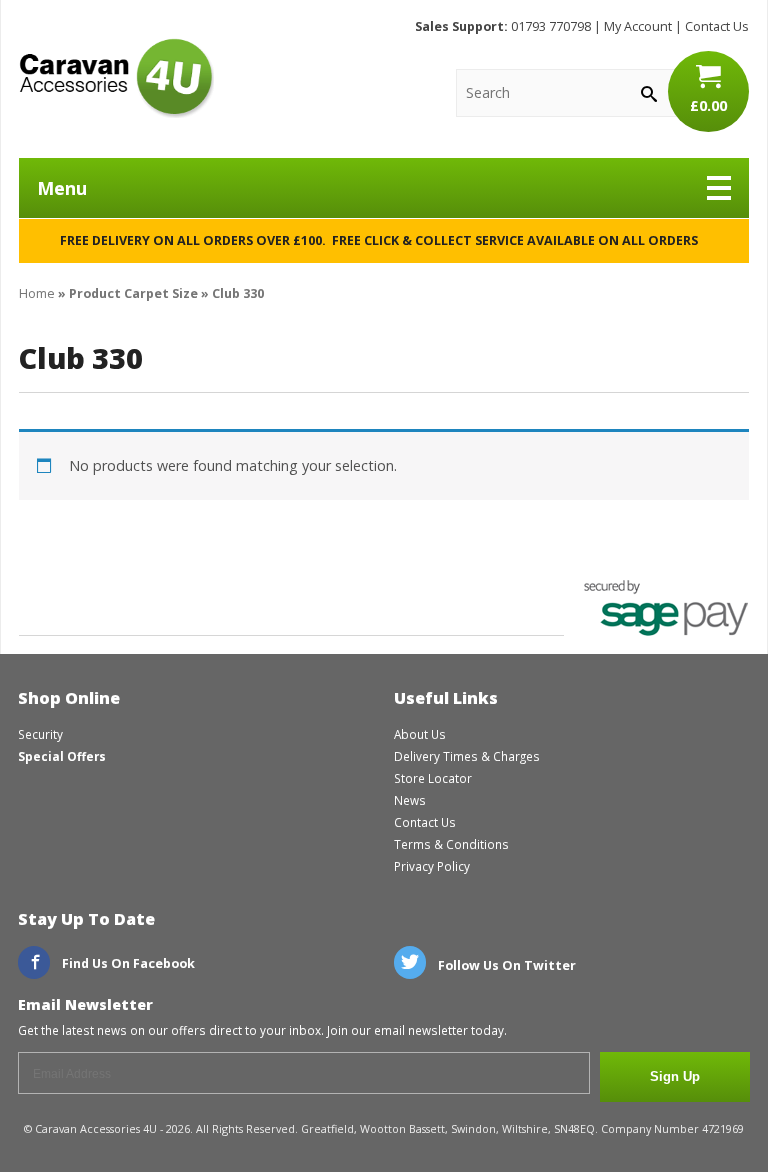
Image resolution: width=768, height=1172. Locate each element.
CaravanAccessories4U (116, 78)
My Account (638, 26)
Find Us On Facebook (127, 963)
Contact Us (717, 26)
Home (37, 293)
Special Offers (62, 756)
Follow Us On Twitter (505, 965)
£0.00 (708, 105)
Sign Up (675, 1077)
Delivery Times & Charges (467, 756)
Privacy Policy (432, 866)
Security (40, 734)
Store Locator (433, 778)
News (410, 800)
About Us (420, 734)
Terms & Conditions (451, 844)
